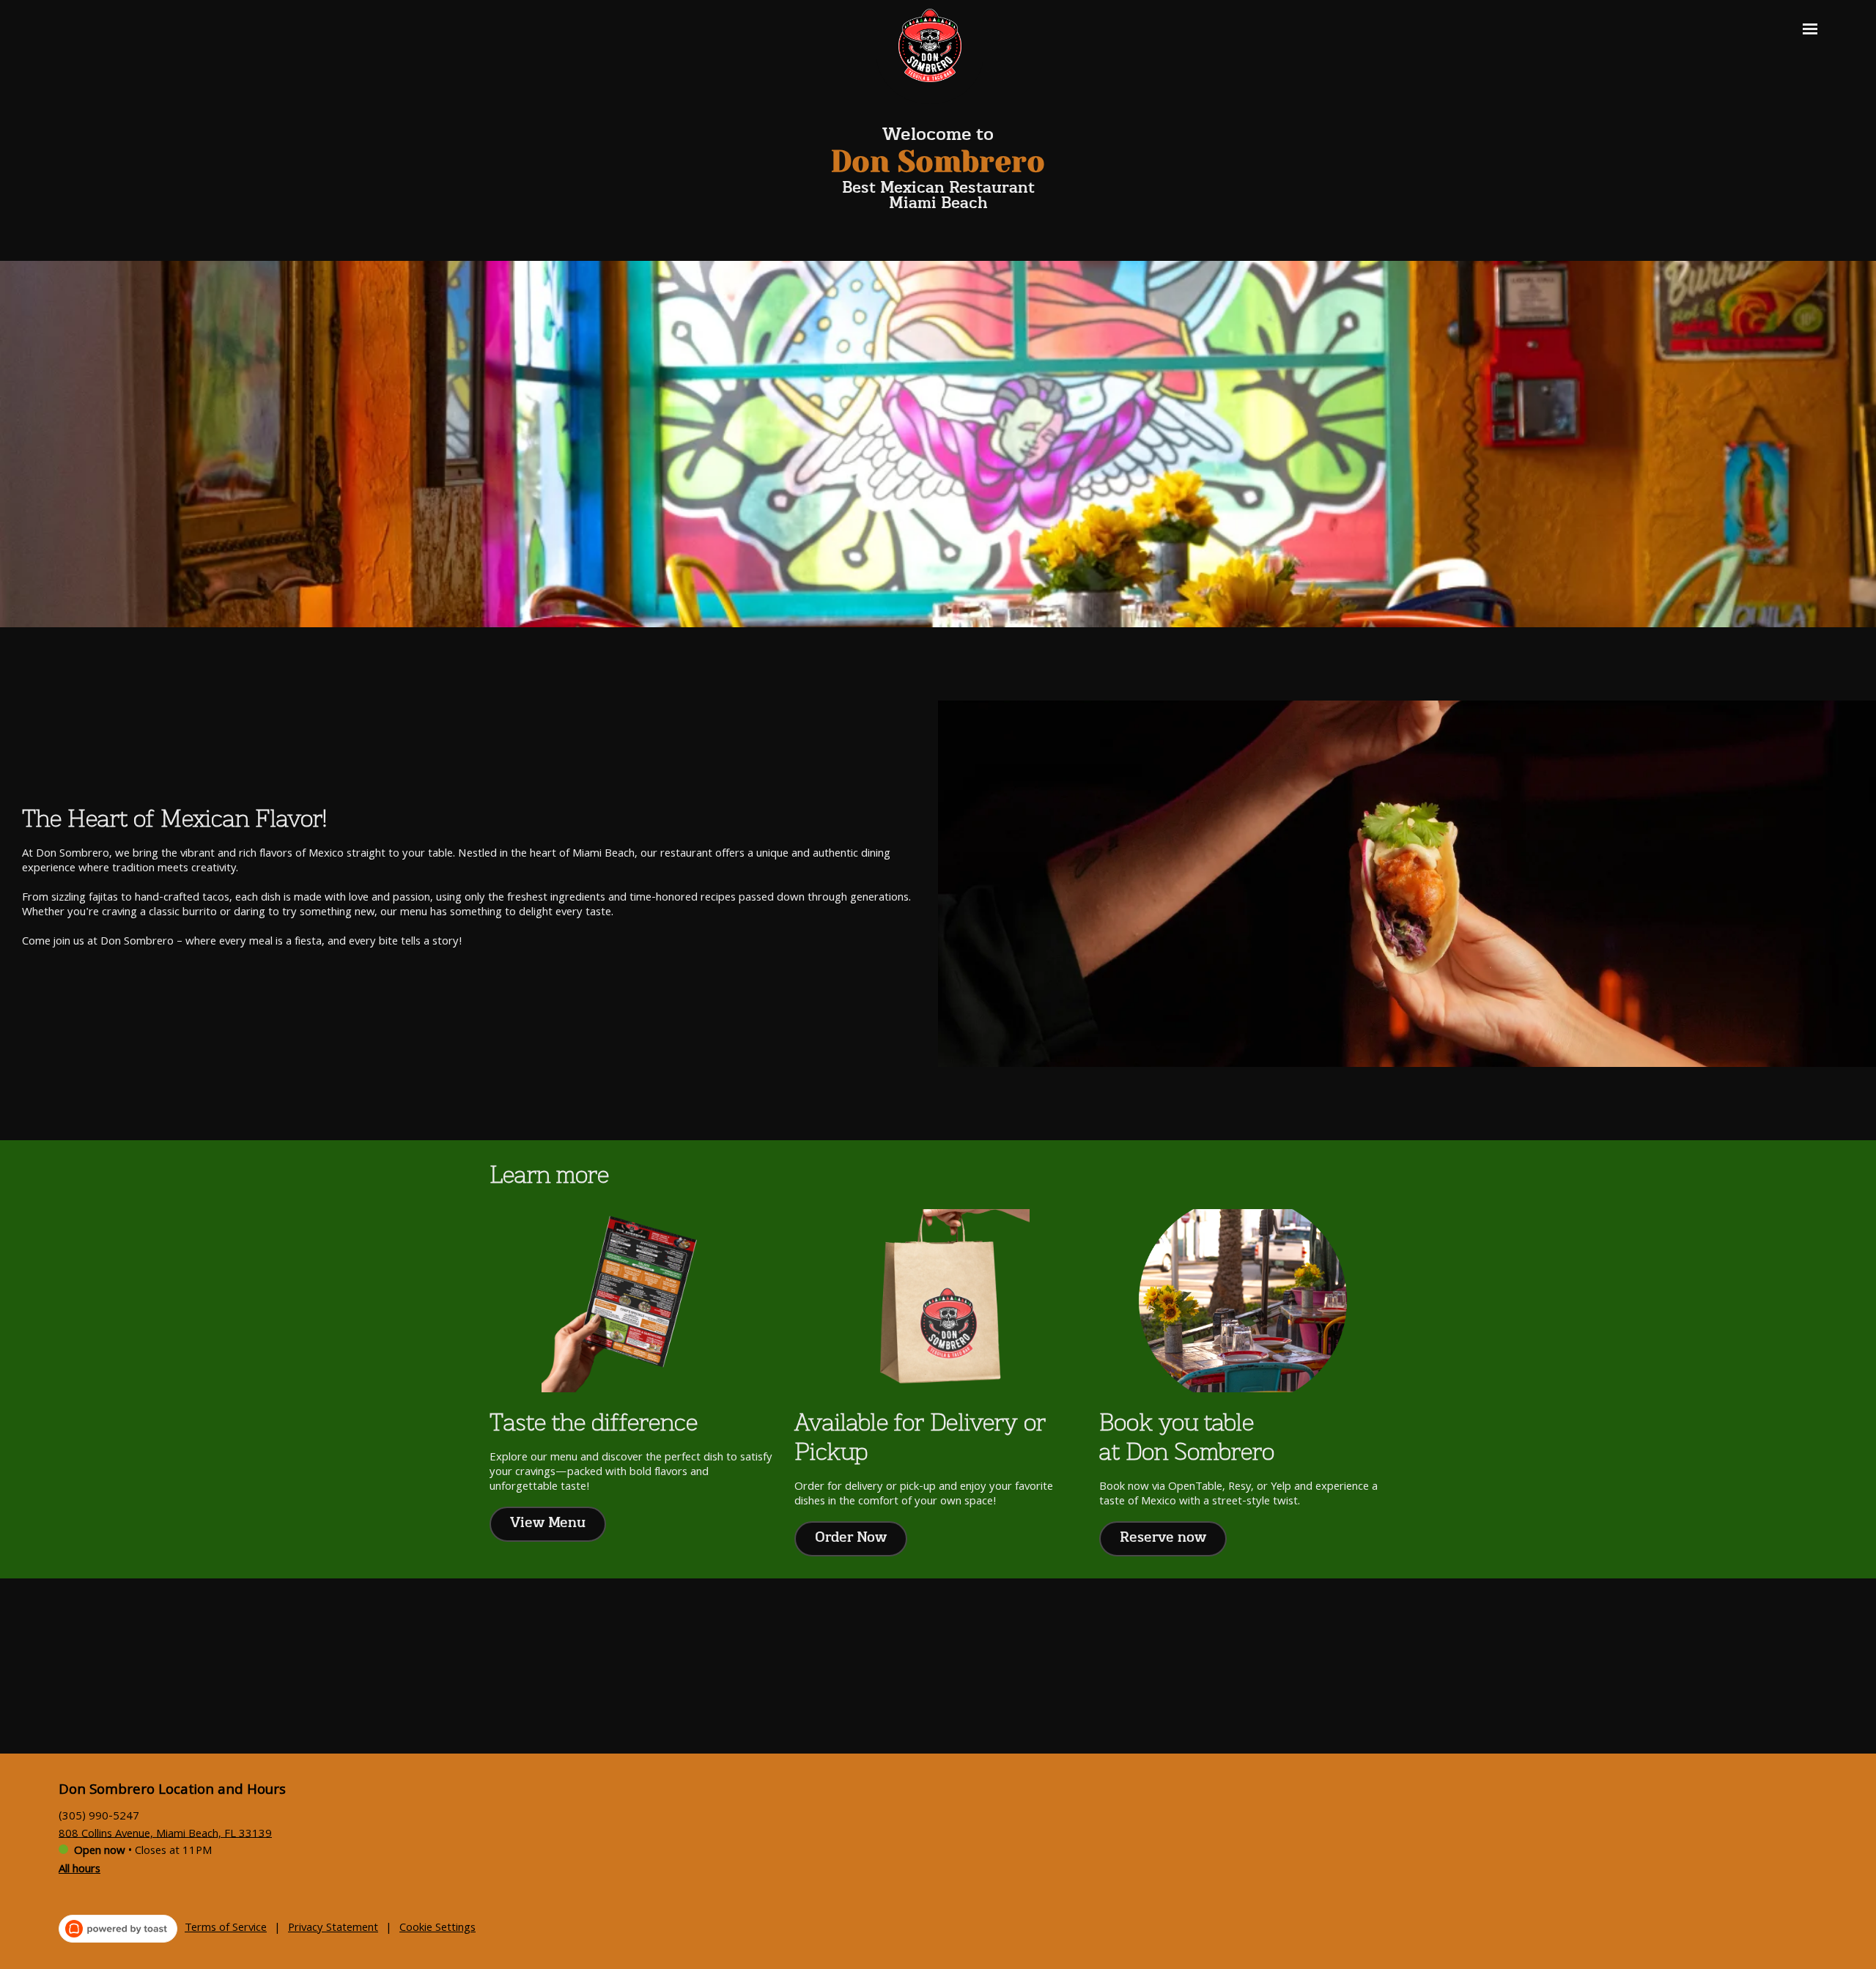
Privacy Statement (333, 1929)
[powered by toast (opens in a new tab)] (118, 1929)
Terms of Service (226, 1929)
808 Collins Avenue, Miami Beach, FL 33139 (165, 1834)
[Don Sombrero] (941, 56)
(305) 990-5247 (99, 1817)
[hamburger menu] (1810, 29)
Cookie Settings (437, 1929)
